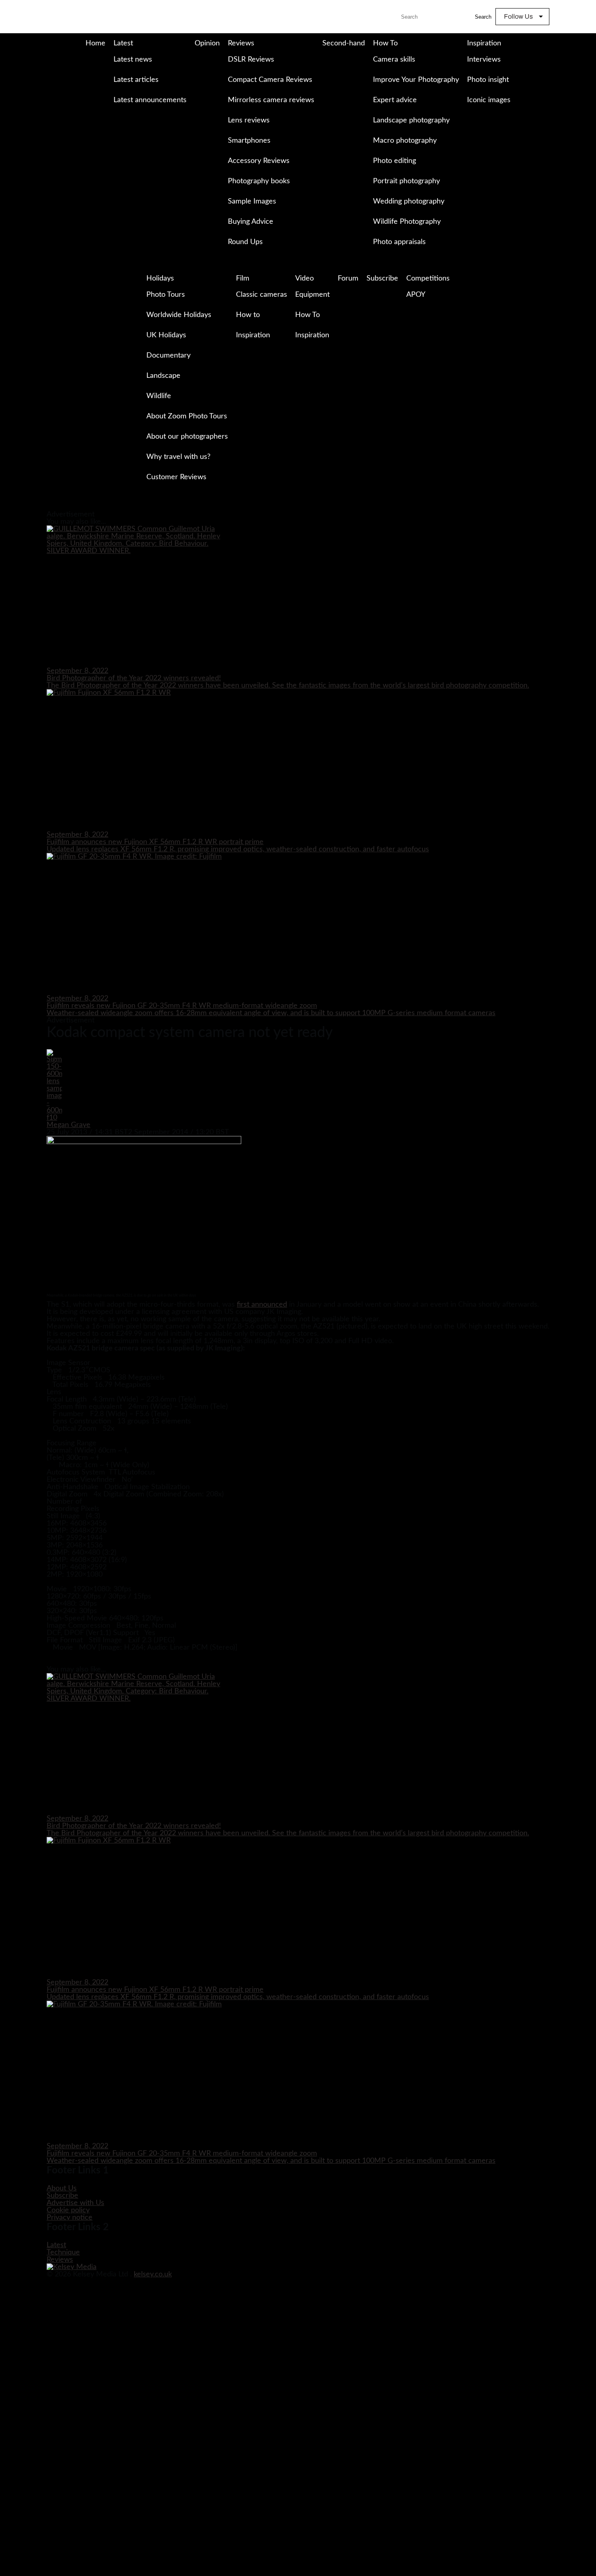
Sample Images (252, 201)
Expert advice (395, 100)
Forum (348, 279)
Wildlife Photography (407, 222)
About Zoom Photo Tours (187, 416)
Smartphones (249, 141)
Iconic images (489, 100)
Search (483, 17)
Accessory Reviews (259, 161)
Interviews (484, 60)
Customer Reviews (176, 477)
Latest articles (136, 80)
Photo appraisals (399, 242)
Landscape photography (411, 120)
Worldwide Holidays (179, 315)
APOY (416, 295)
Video (304, 279)
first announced (262, 1305)
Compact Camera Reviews (270, 80)
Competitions (428, 279)
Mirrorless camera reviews (271, 100)
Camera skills (394, 60)
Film (243, 279)
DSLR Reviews (251, 60)
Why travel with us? (178, 457)
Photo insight (488, 80)
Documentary (168, 356)
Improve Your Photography (416, 80)
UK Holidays (166, 335)
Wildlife (159, 396)
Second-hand (344, 43)
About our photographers (187, 437)
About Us (62, 2188)
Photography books (259, 181)
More (115, 117)
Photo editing (394, 161)
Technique (63, 2252)
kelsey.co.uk (153, 2274)
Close (7, 507)
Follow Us (518, 16)
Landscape (163, 376)
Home (95, 43)
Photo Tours (166, 295)
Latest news (133, 60)
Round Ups (245, 242)
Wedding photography (409, 201)
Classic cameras (262, 295)
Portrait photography (406, 181)
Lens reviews (249, 120)
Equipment (312, 295)
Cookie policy (68, 2210)
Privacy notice (70, 2218)
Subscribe (382, 279)
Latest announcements (150, 100)
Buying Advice (251, 222)
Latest (123, 43)
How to (248, 315)
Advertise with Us (75, 2203)
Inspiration (484, 43)
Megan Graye (69, 1125)
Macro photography (405, 141)
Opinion (207, 43)
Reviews (241, 43)
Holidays (160, 279)
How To (385, 43)
